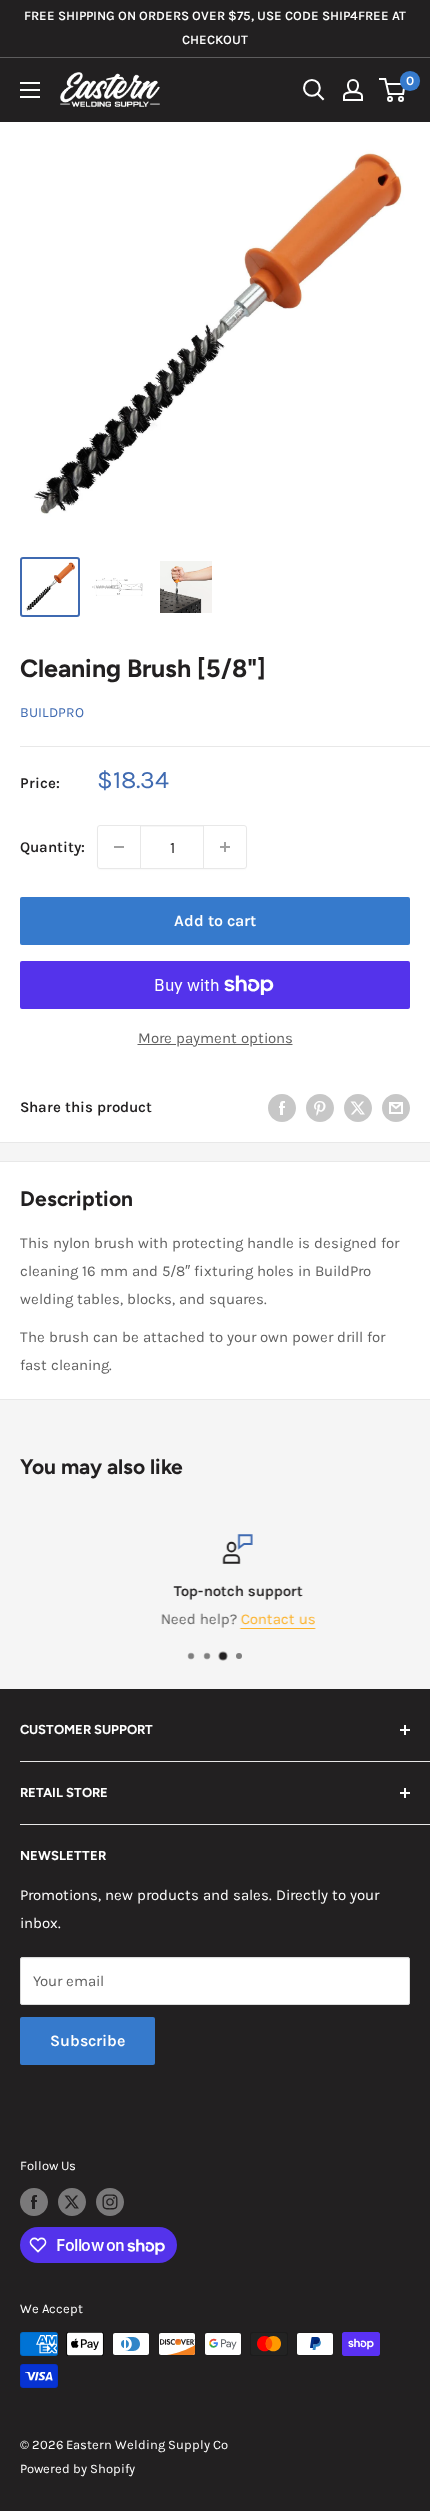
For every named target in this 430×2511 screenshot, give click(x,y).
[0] (393, 90)
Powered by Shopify (77, 2468)
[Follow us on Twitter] (72, 2202)
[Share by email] (396, 1106)
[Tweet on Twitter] (358, 1106)
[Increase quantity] (225, 847)
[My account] (353, 90)
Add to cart (215, 920)
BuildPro (52, 712)
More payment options (215, 1038)
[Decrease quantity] (119, 847)
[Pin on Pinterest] (320, 1106)
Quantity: (52, 847)
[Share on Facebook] (282, 1106)
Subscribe (87, 2040)
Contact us (256, 1619)
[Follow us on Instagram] (110, 2202)
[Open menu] (30, 90)
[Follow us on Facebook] (34, 2202)
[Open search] (314, 90)
